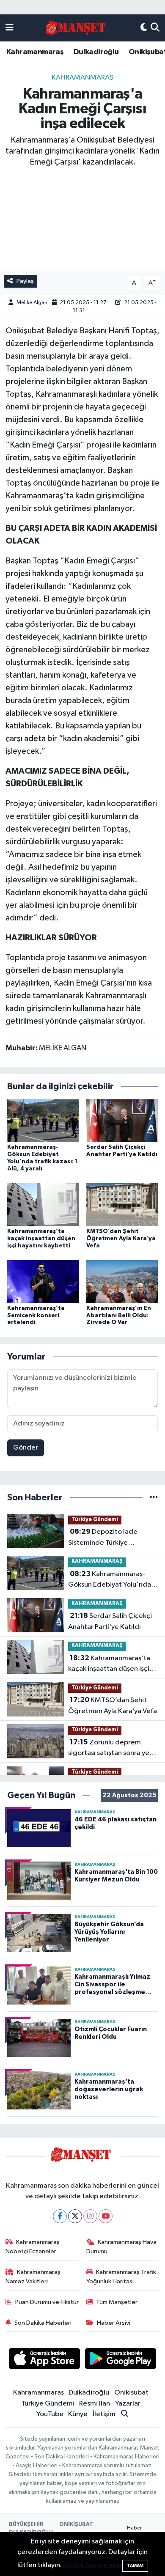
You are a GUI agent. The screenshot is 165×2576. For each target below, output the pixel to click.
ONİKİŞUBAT (76, 2525)
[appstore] (44, 2360)
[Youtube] (106, 2216)
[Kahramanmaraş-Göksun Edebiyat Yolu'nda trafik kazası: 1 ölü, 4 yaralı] (43, 1120)
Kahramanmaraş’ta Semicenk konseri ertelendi (36, 1315)
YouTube (50, 2414)
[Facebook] (60, 2216)
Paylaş (25, 281)
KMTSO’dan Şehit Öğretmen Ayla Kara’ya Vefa (121, 1239)
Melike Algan (32, 303)
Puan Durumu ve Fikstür (47, 2302)
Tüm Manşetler (117, 2302)
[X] (75, 2216)
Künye (78, 2414)
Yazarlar (128, 2404)
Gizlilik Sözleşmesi (92, 2565)
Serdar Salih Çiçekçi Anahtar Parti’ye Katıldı (110, 1621)
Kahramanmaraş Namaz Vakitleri (33, 2277)
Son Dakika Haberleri (43, 2323)
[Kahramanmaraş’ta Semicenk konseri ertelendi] (43, 1281)
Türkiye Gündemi (95, 1520)
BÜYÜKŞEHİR (26, 2525)
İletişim (104, 2414)
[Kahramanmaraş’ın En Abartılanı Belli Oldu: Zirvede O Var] (122, 1281)
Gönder (26, 1448)
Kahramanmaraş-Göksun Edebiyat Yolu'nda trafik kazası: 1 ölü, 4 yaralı (110, 1580)
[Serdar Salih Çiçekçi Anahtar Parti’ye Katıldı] (122, 1120)
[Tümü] (154, 1498)
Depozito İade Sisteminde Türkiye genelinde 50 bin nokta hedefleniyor (105, 1538)
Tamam (135, 2566)
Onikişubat (131, 2393)
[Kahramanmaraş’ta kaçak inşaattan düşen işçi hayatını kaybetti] (43, 1204)
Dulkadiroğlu (96, 52)
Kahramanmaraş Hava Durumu (122, 2247)
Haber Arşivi (114, 2323)
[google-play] (121, 2360)
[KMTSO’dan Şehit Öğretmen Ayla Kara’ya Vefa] (122, 1204)
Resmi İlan (95, 2404)
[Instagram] (90, 2216)
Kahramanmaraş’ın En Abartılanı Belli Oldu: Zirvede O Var (119, 1315)
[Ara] (155, 28)
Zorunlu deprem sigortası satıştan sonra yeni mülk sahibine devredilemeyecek (111, 1749)
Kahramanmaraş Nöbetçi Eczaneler (33, 2247)
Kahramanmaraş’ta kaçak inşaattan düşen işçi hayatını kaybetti (41, 1239)
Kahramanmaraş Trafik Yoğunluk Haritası (121, 2277)
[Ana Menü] (10, 28)
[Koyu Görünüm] (144, 28)
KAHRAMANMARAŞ (82, 78)
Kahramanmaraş (35, 52)
